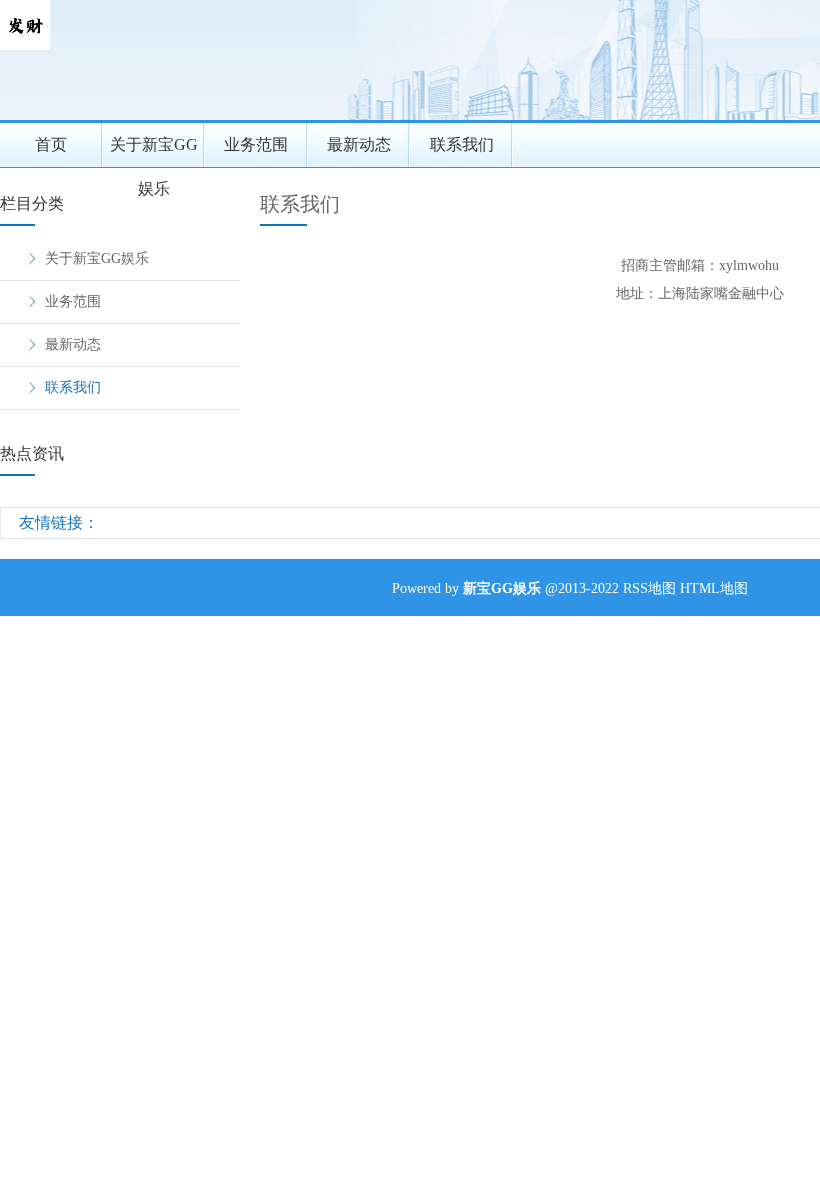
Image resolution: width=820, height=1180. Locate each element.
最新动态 (359, 144)
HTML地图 (714, 588)
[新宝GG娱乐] (25, 45)
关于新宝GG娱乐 (154, 151)
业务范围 (256, 144)
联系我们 (462, 144)
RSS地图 (649, 588)
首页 (51, 144)
